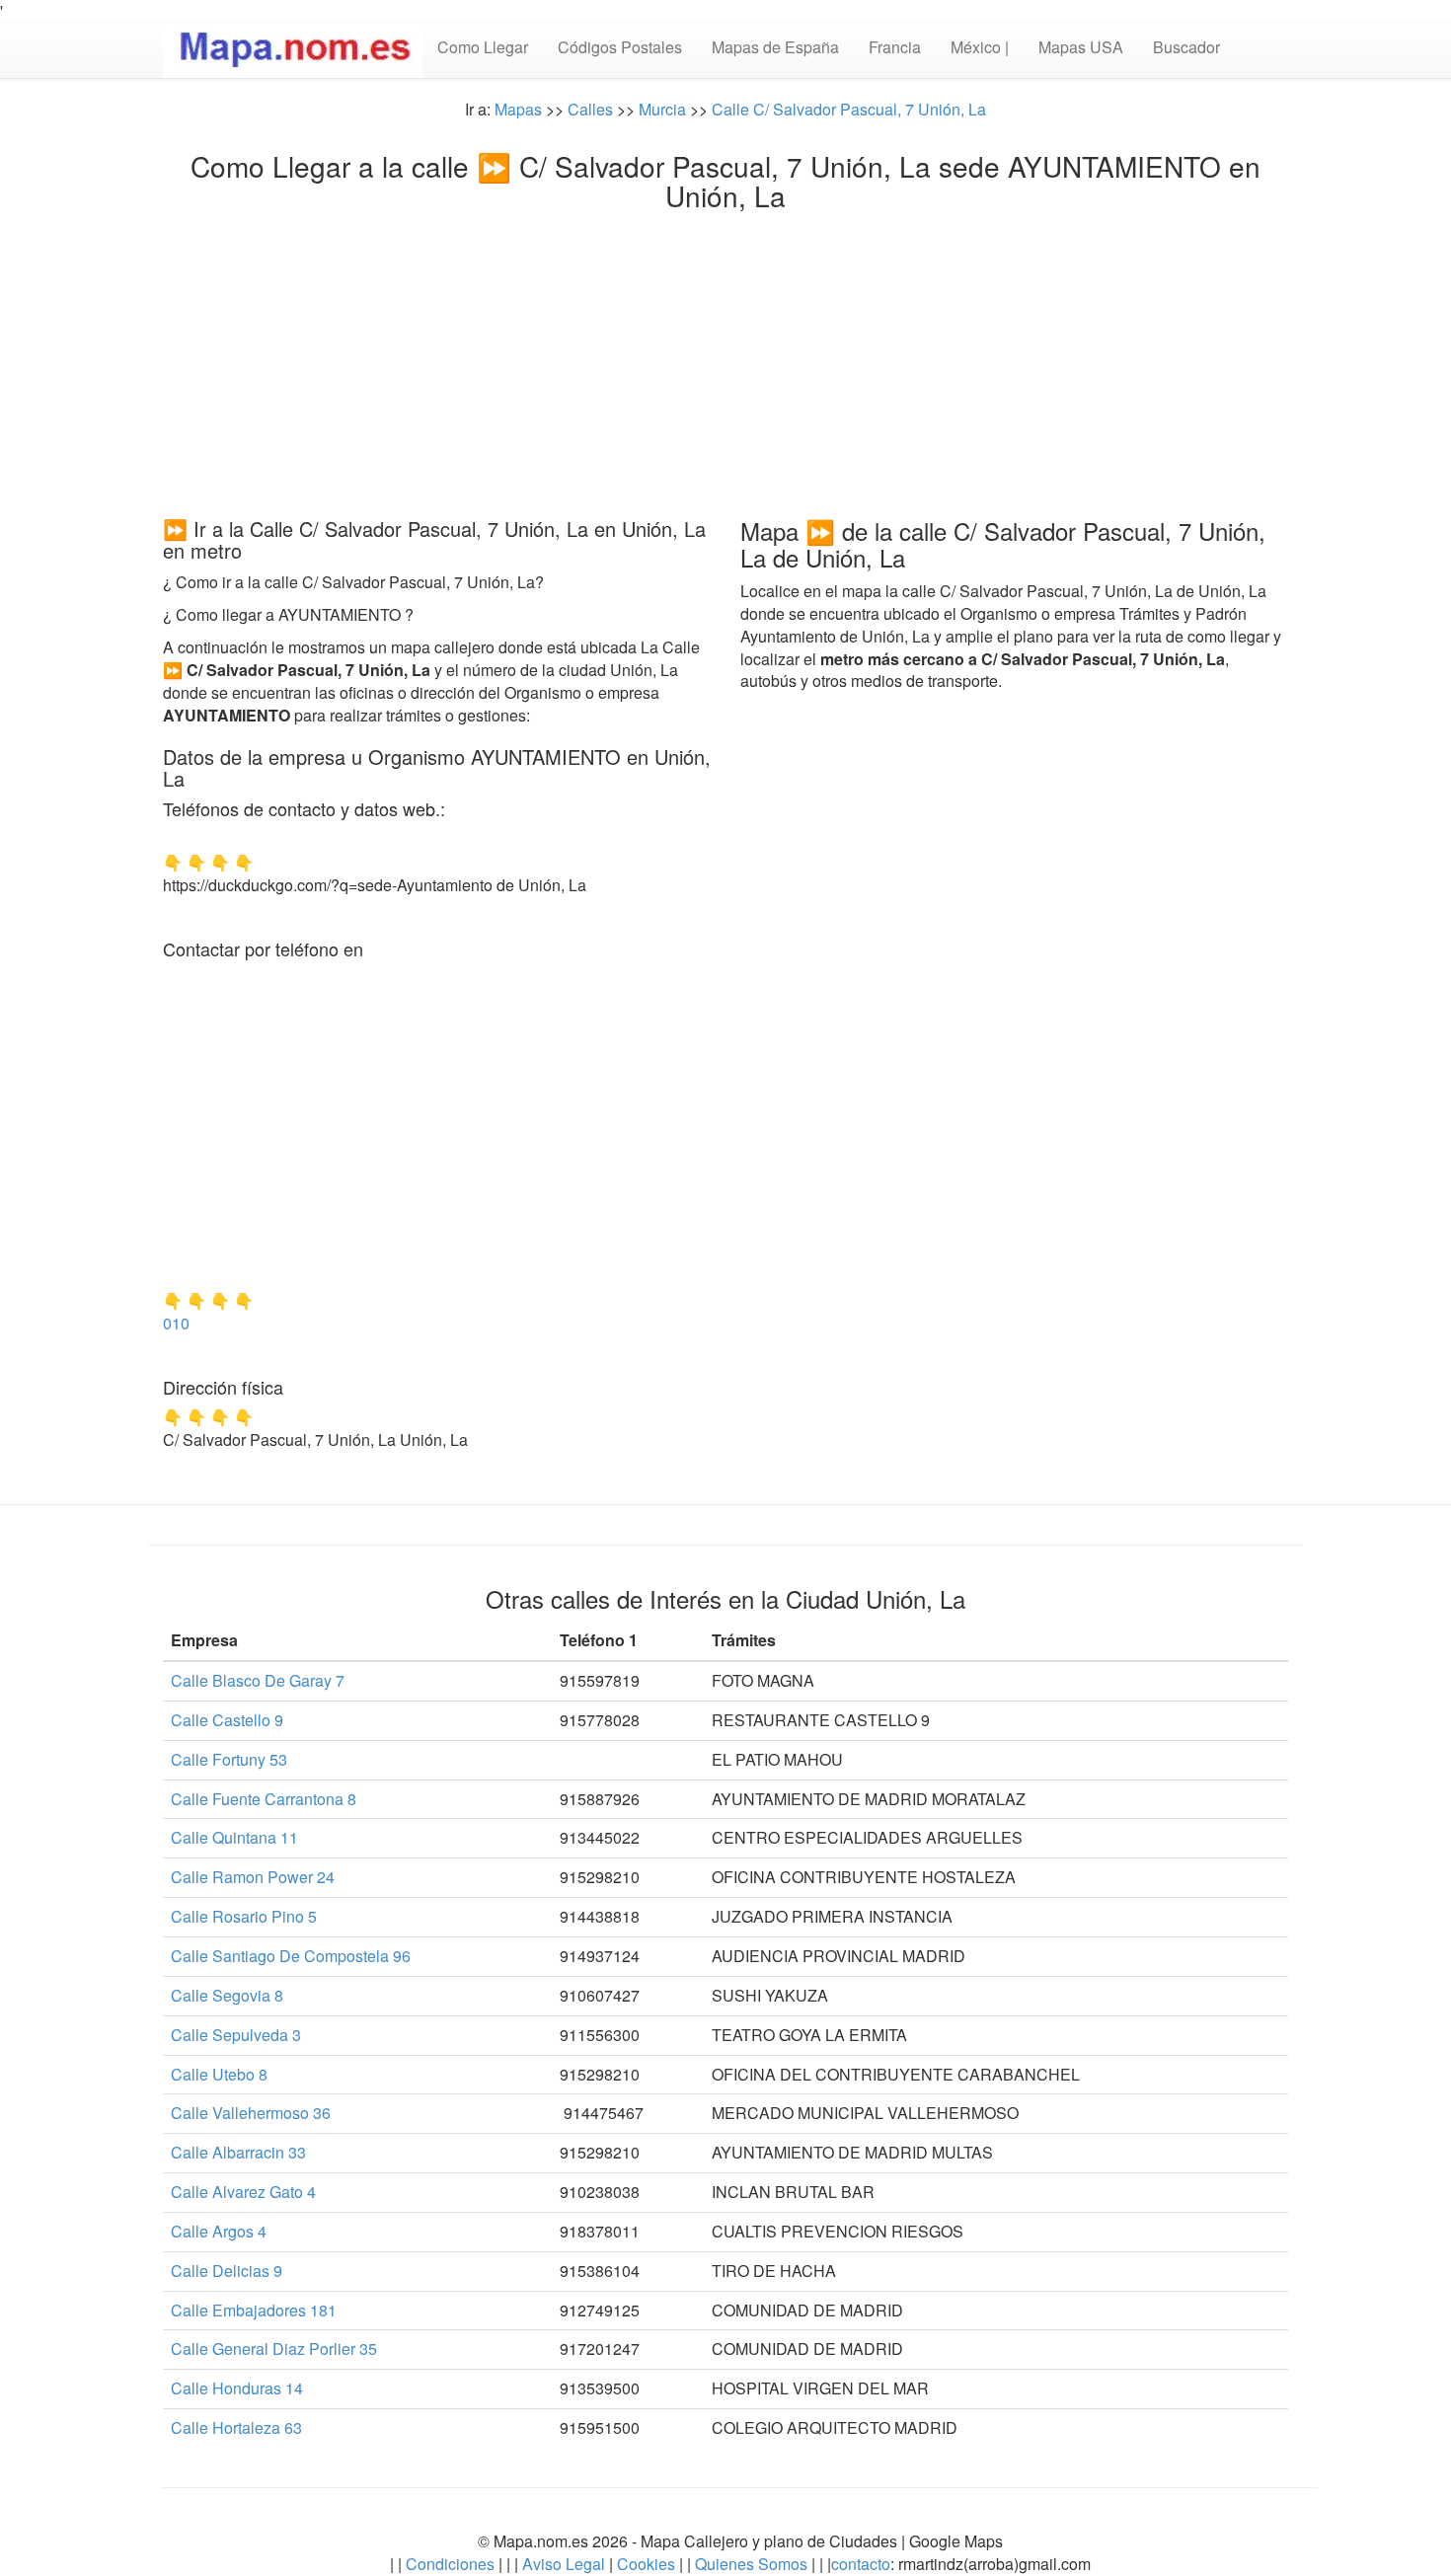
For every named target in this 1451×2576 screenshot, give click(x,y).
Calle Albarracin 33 (238, 2152)
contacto (861, 2564)
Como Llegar (483, 47)
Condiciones (450, 2564)
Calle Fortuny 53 (229, 1759)
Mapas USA (1081, 47)
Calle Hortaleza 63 (236, 2427)
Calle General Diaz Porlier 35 (274, 2349)
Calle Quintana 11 (234, 1837)
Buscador (1186, 47)
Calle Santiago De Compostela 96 (291, 1956)
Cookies (648, 2564)
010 (176, 1323)
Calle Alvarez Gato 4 (243, 2192)
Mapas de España (775, 47)
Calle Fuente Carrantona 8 (264, 1799)
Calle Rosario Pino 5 (244, 1916)
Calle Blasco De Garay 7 (258, 1680)
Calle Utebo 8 (219, 2074)
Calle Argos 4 (219, 2231)
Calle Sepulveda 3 (236, 2035)
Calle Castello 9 (227, 1720)
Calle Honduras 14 (237, 2388)
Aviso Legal (564, 2564)
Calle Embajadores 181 (254, 2310)
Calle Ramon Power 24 (253, 1877)
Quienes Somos (751, 2564)
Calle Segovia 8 (227, 1995)
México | (980, 47)
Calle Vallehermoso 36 (251, 2113)
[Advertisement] (725, 359)
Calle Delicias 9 (227, 2271)
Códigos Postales (620, 47)
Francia (895, 47)
